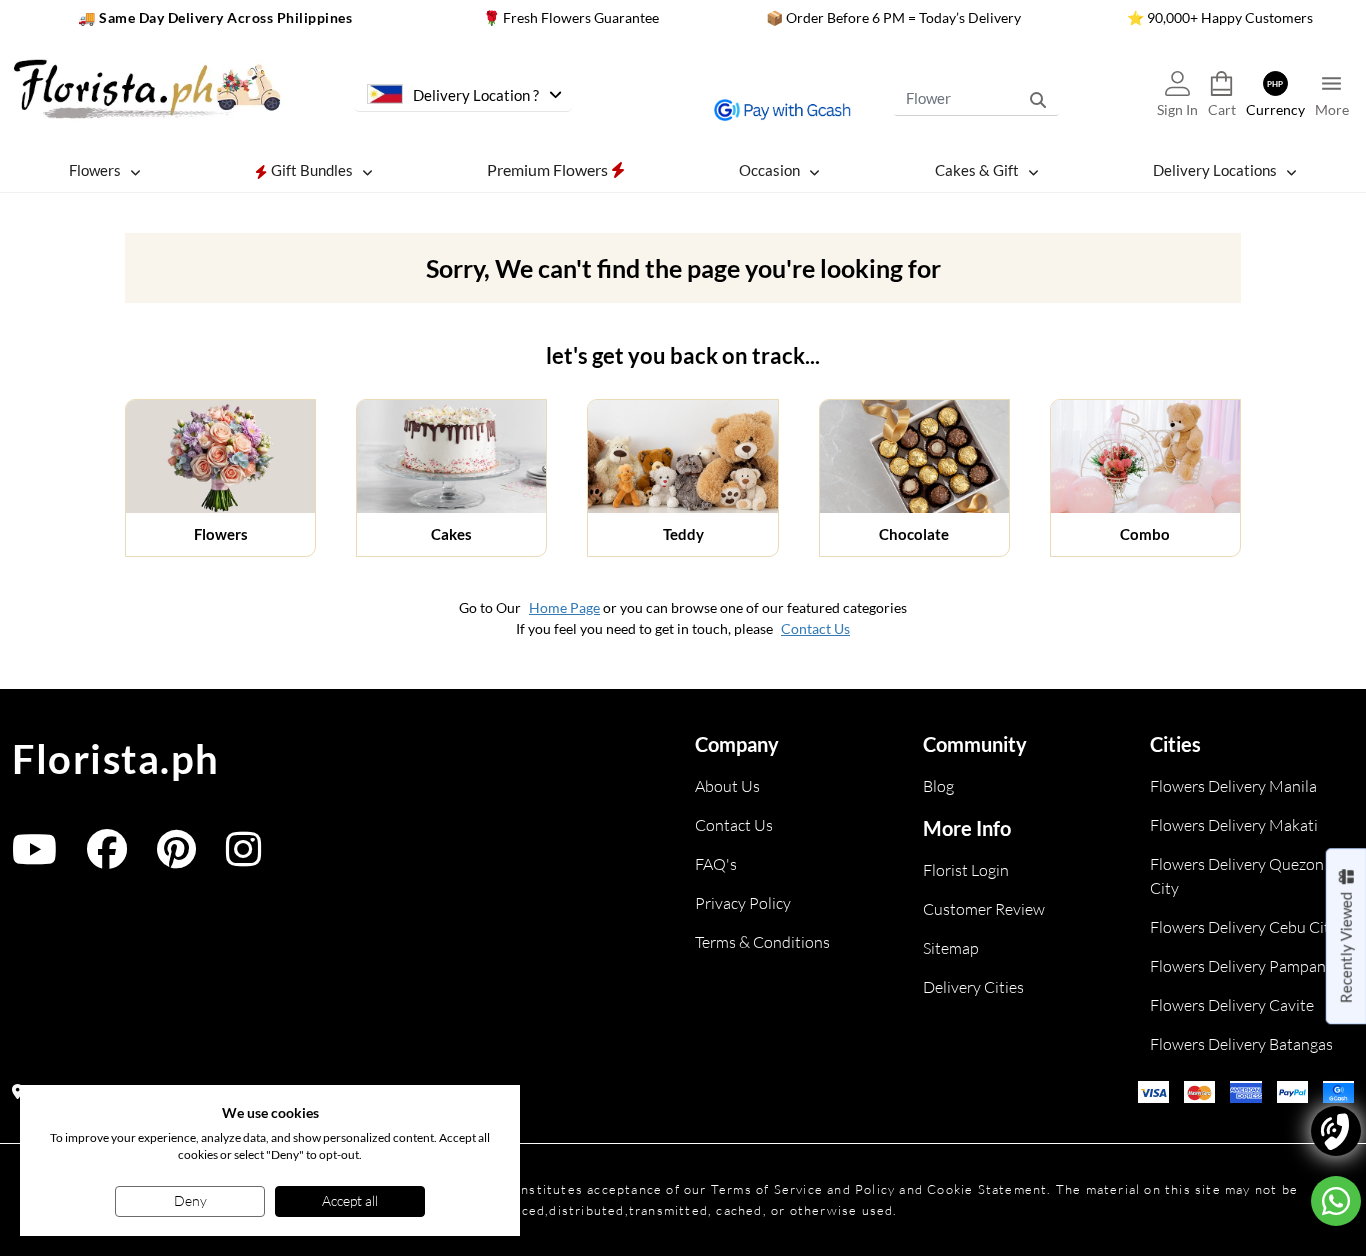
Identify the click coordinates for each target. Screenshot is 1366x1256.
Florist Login (966, 870)
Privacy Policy (743, 903)
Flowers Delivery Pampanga (1246, 966)
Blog (938, 786)
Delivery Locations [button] (1215, 170)
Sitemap (951, 948)
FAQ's (716, 864)
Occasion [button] (769, 170)
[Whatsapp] (1336, 1201)
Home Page (564, 607)
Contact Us (815, 628)
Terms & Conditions (762, 942)
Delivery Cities (973, 987)
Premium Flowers (549, 169)
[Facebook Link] (107, 858)
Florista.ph (116, 759)
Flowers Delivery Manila (1233, 786)
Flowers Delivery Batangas (1241, 1044)
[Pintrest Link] (176, 858)
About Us (727, 786)
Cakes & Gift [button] (977, 170)
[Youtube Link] (34, 858)
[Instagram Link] (243, 858)
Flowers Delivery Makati (1234, 825)
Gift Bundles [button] (310, 170)
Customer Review (984, 909)
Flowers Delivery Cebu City (1244, 927)
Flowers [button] (95, 170)
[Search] (1038, 99)
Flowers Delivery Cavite (1232, 1005)
